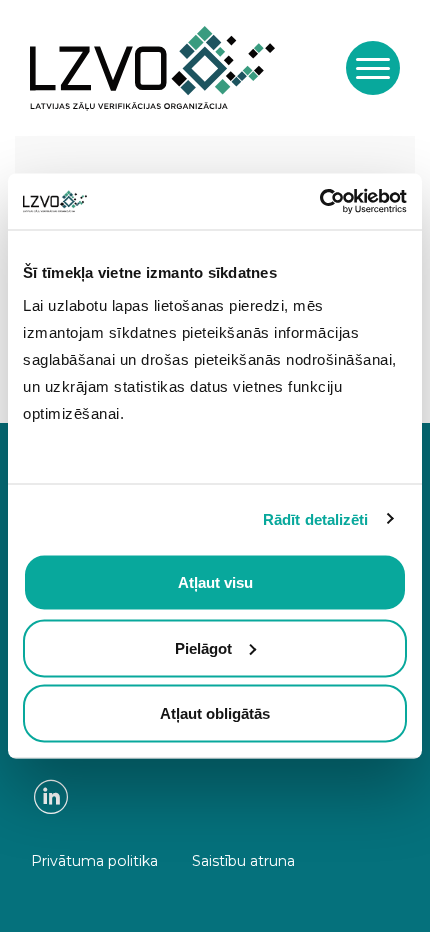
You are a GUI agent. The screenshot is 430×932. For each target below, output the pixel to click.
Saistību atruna (243, 861)
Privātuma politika (94, 861)
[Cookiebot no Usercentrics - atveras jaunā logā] (319, 202)
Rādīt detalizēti (316, 518)
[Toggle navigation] (373, 68)
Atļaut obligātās (215, 713)
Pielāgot (203, 647)
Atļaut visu (215, 582)
